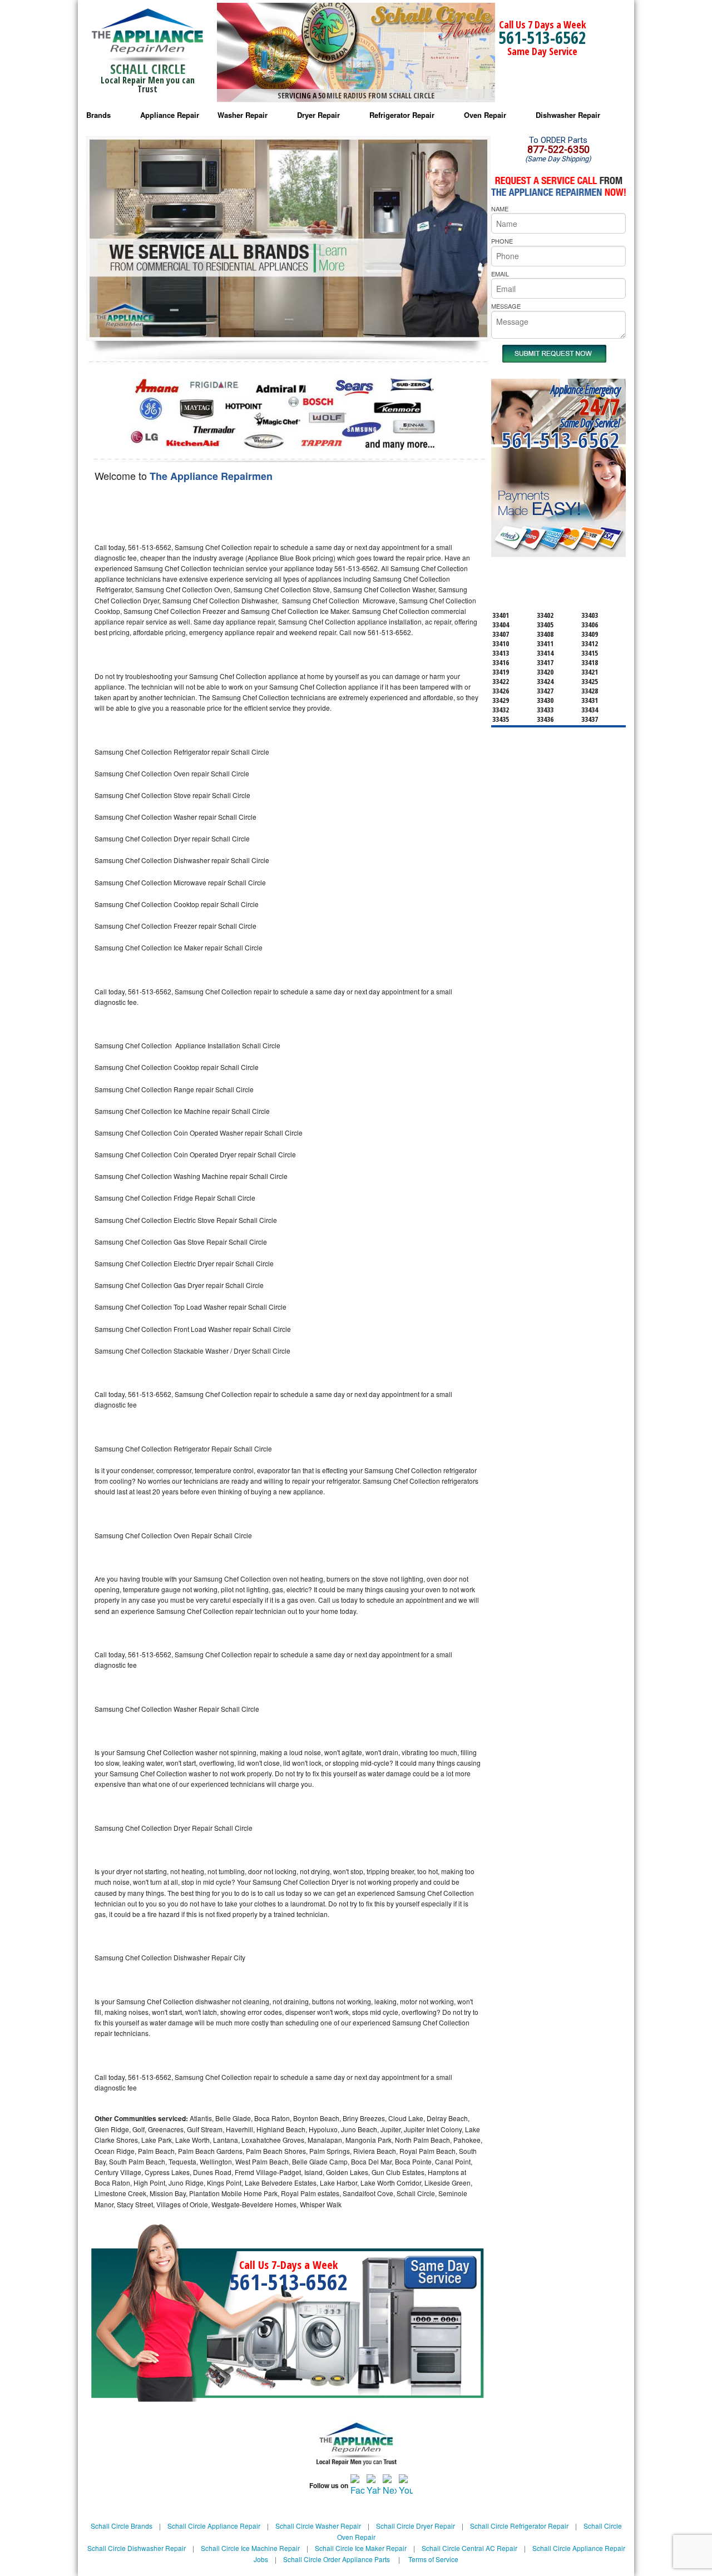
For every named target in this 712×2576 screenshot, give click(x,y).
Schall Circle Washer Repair (318, 2526)
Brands (98, 115)
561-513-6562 (542, 38)
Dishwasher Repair (568, 115)
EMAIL (500, 274)
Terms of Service (433, 2559)
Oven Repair (485, 115)
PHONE (502, 241)
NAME (500, 209)
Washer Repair (243, 115)
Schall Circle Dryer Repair (416, 2526)
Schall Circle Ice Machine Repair (250, 2548)
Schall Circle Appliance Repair (214, 2526)
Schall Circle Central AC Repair (469, 2548)
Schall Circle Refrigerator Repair (519, 2526)
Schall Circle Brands (122, 2526)
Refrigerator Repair (402, 115)
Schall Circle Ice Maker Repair (361, 2548)
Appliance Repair (170, 115)
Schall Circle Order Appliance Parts (337, 2559)
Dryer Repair (318, 115)
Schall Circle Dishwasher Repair (137, 2548)
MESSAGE (506, 306)
